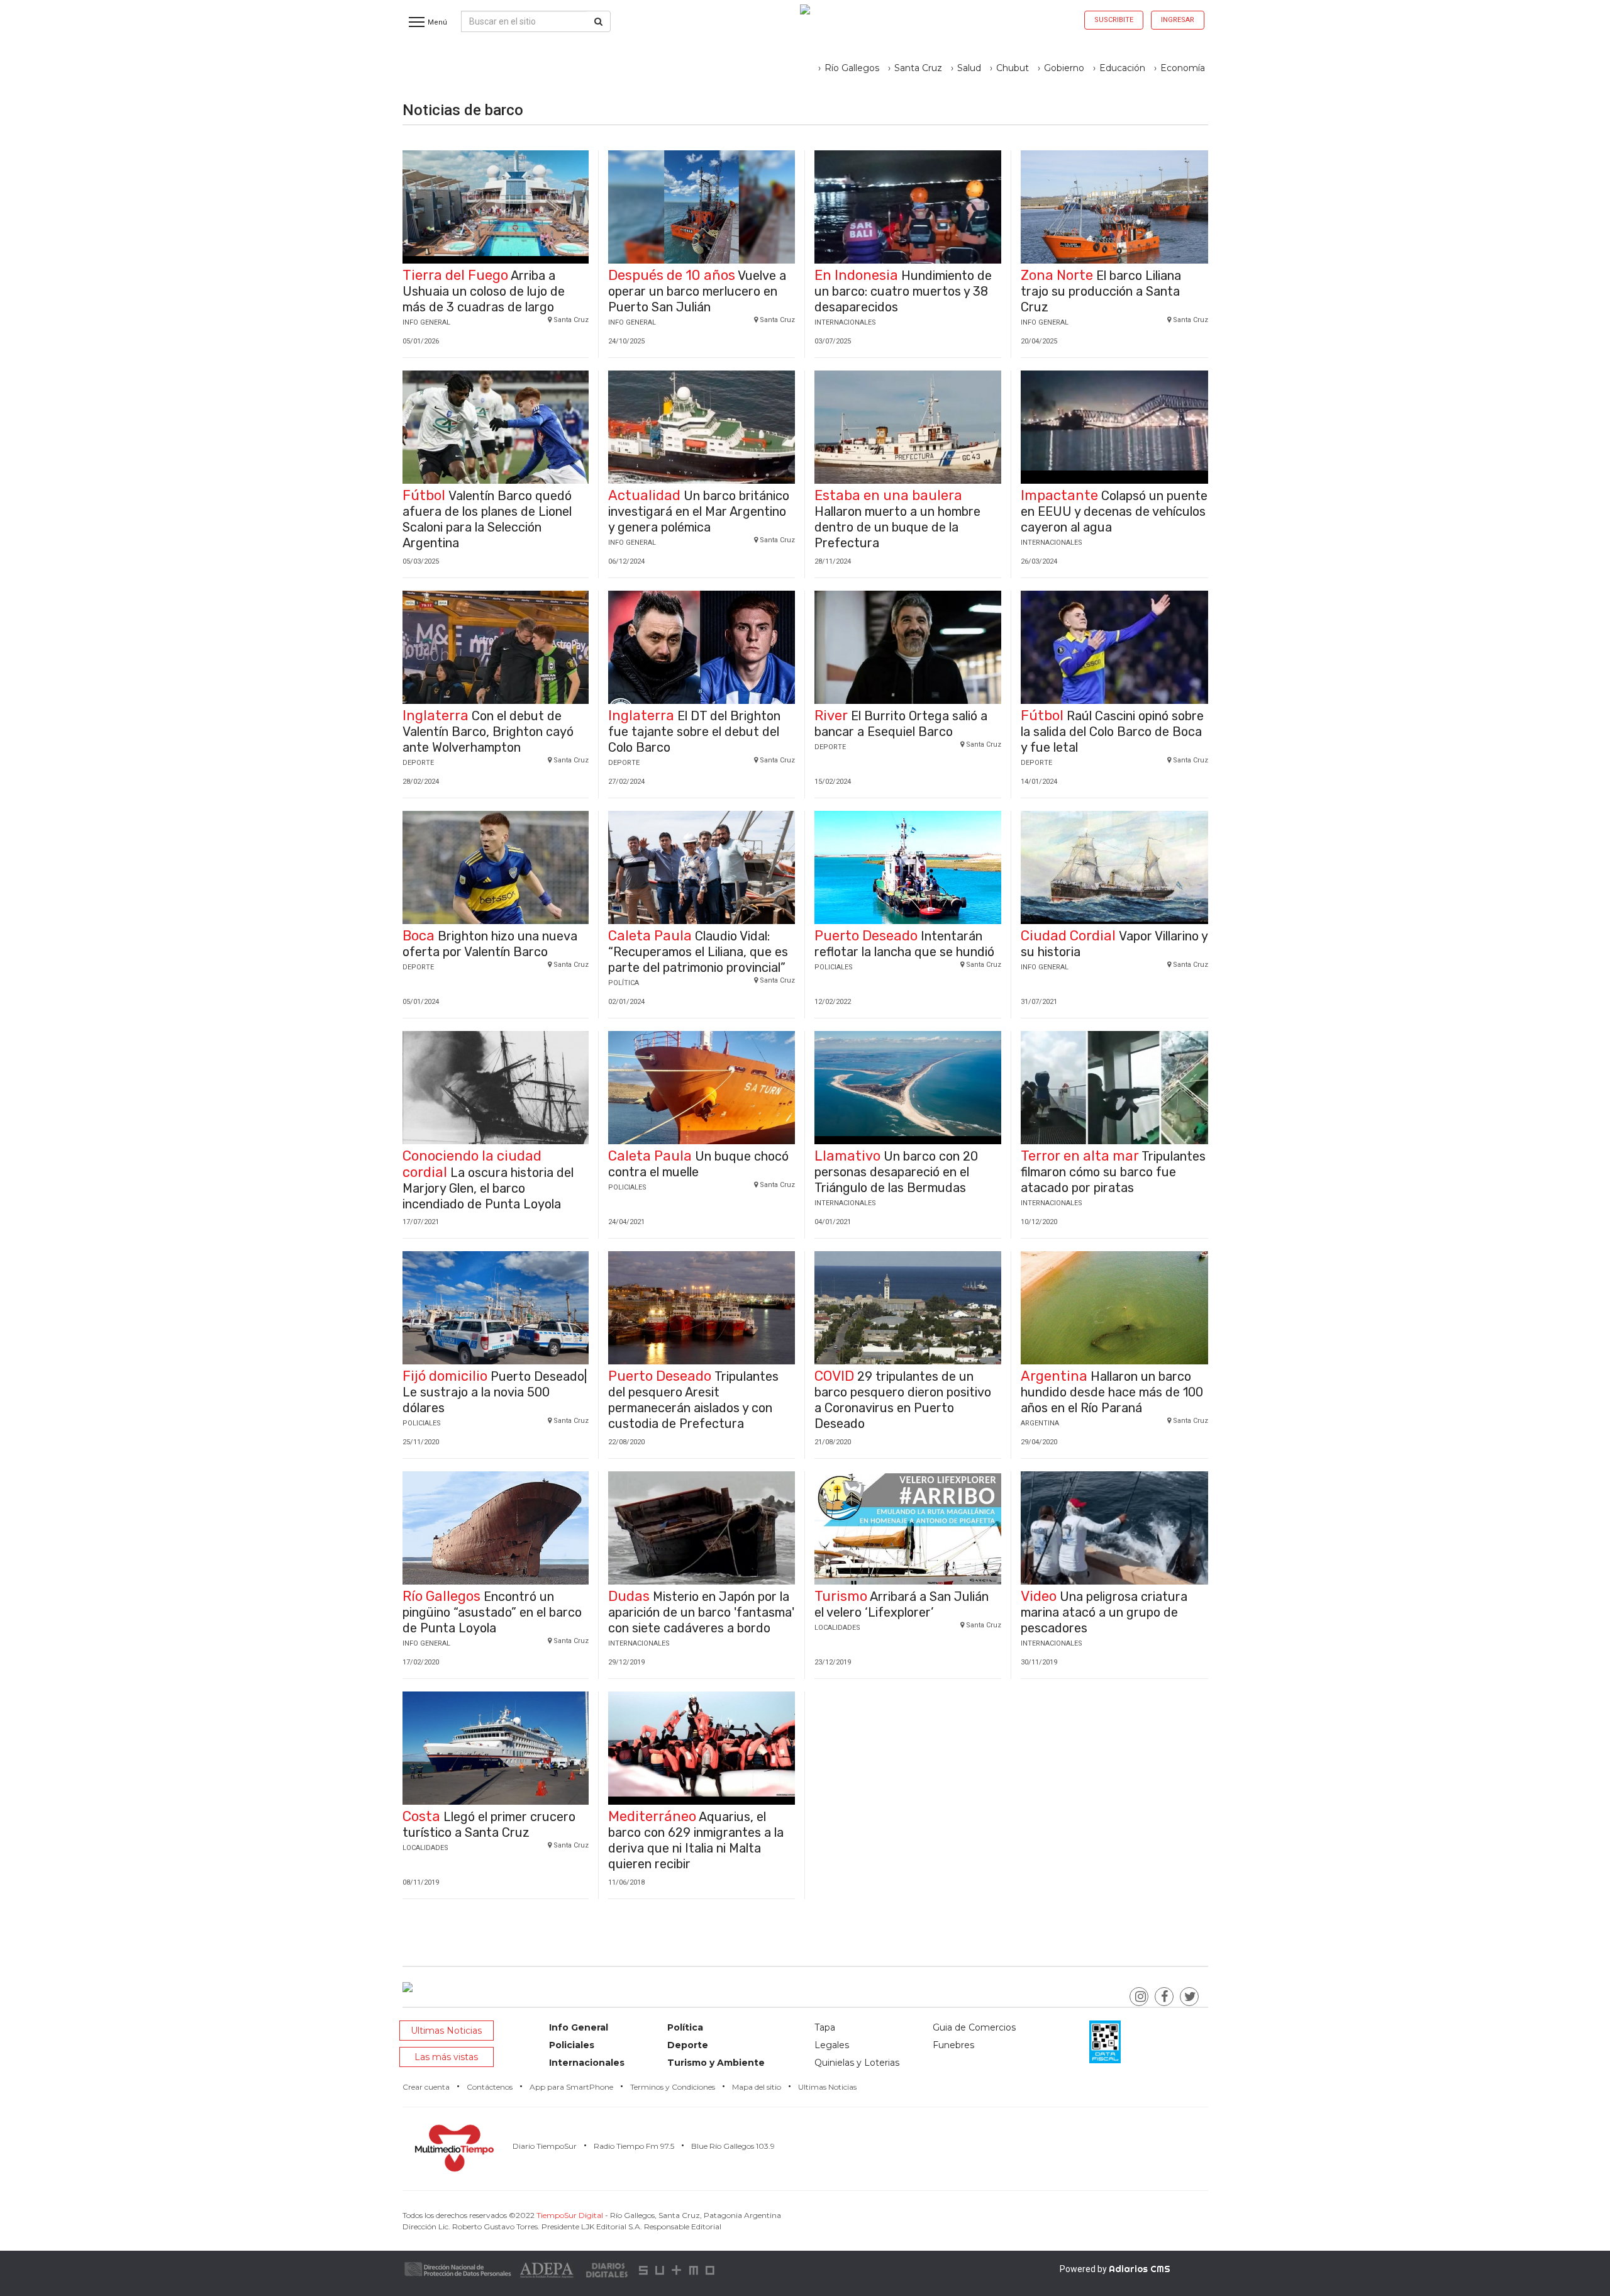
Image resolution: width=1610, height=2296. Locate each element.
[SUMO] (678, 2269)
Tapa (825, 2027)
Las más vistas (446, 2057)
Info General (579, 2027)
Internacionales (587, 2063)
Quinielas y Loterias (857, 2063)
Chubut (1013, 68)
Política (685, 2027)
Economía (1183, 68)
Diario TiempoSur (545, 2146)
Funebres (953, 2045)
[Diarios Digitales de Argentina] (608, 2269)
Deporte (688, 2045)
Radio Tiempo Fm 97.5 (634, 2146)
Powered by (1115, 2269)
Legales (832, 2045)
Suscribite (1114, 20)
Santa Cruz (918, 68)
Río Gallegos (852, 68)
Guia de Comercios (974, 2027)
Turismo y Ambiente (716, 2063)
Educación (1122, 68)
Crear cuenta (426, 2087)
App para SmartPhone (571, 2087)
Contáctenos (490, 2087)
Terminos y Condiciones (673, 2087)
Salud (969, 68)
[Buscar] (598, 21)
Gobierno (1064, 68)
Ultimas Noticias (446, 2031)
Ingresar (1178, 20)
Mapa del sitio (757, 2087)
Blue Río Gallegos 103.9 (733, 2146)
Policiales (572, 2045)
